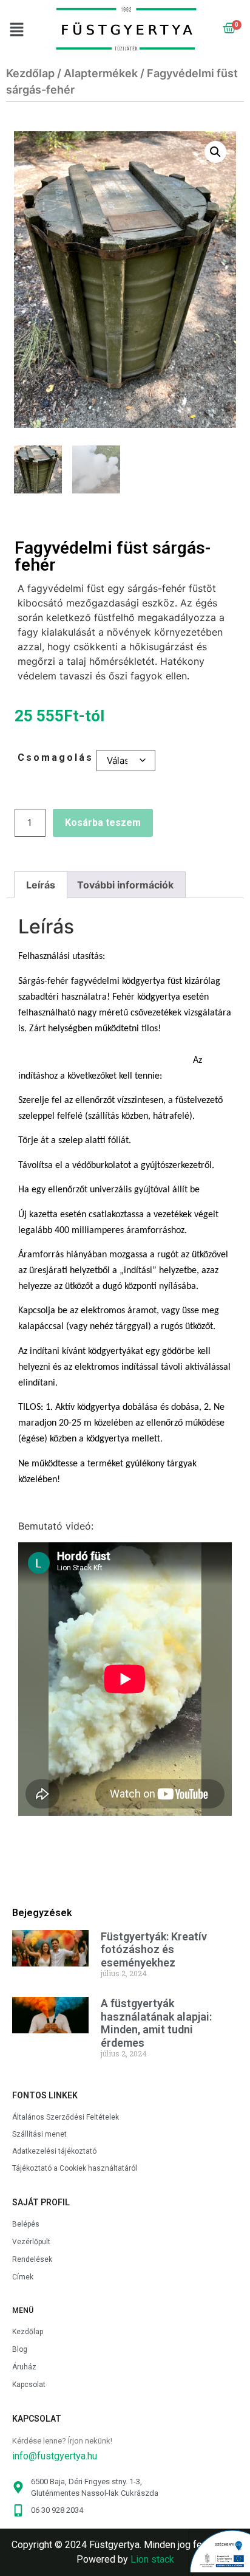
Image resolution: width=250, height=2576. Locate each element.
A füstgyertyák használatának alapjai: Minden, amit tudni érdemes (156, 2023)
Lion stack (152, 2559)
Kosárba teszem (103, 823)
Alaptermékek (101, 73)
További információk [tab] (125, 885)
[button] (20, 30)
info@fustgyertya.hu (55, 2456)
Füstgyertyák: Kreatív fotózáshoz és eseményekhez (154, 1949)
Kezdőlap (30, 73)
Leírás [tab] (41, 885)
